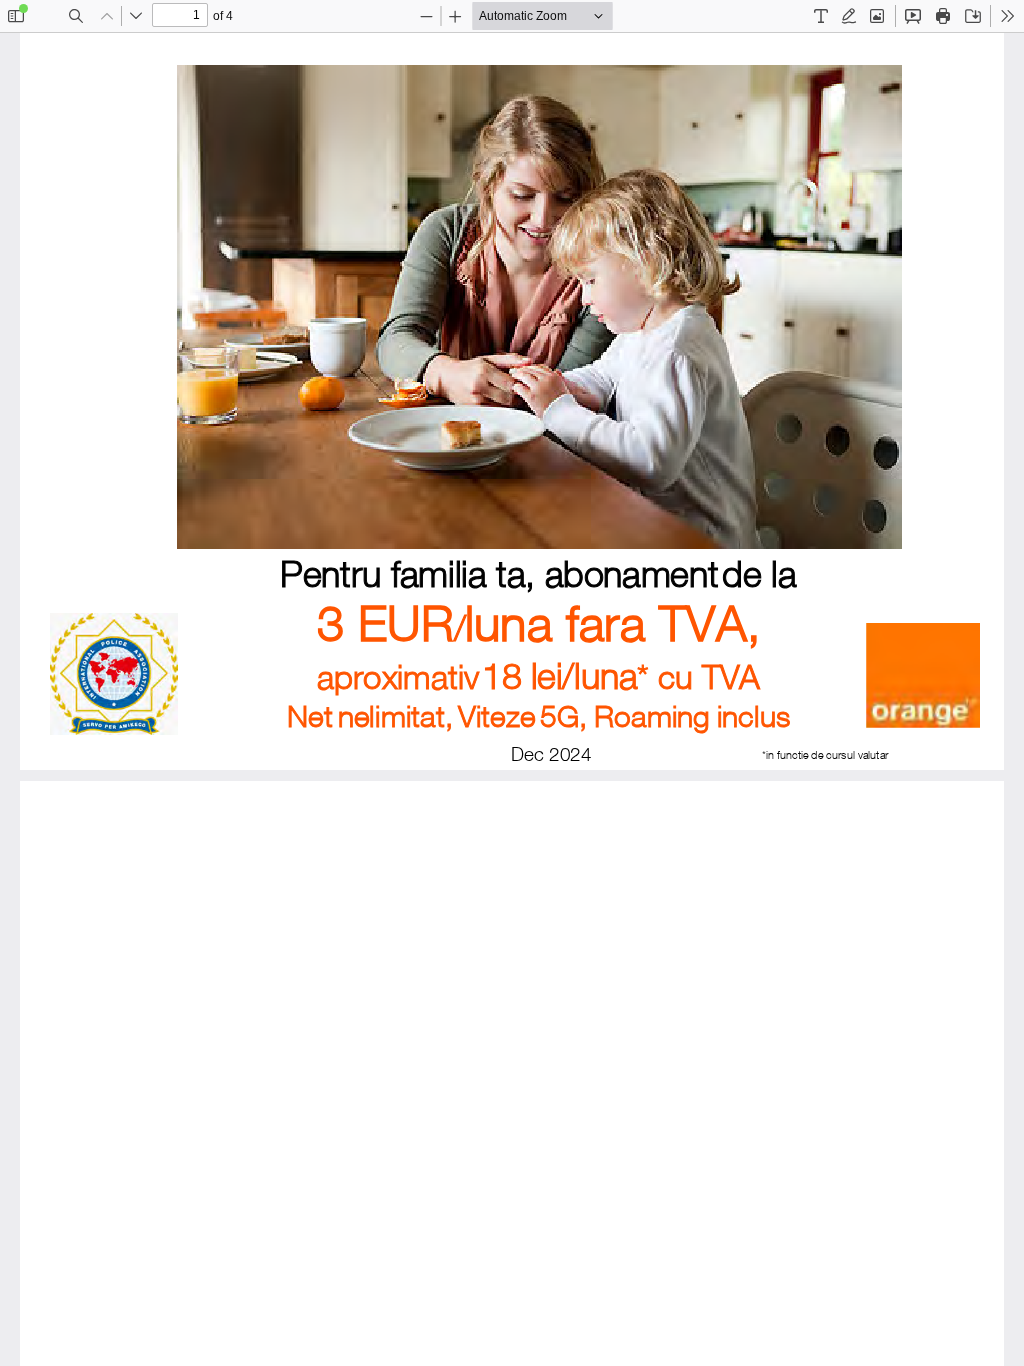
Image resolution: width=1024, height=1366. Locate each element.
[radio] (821, 16)
